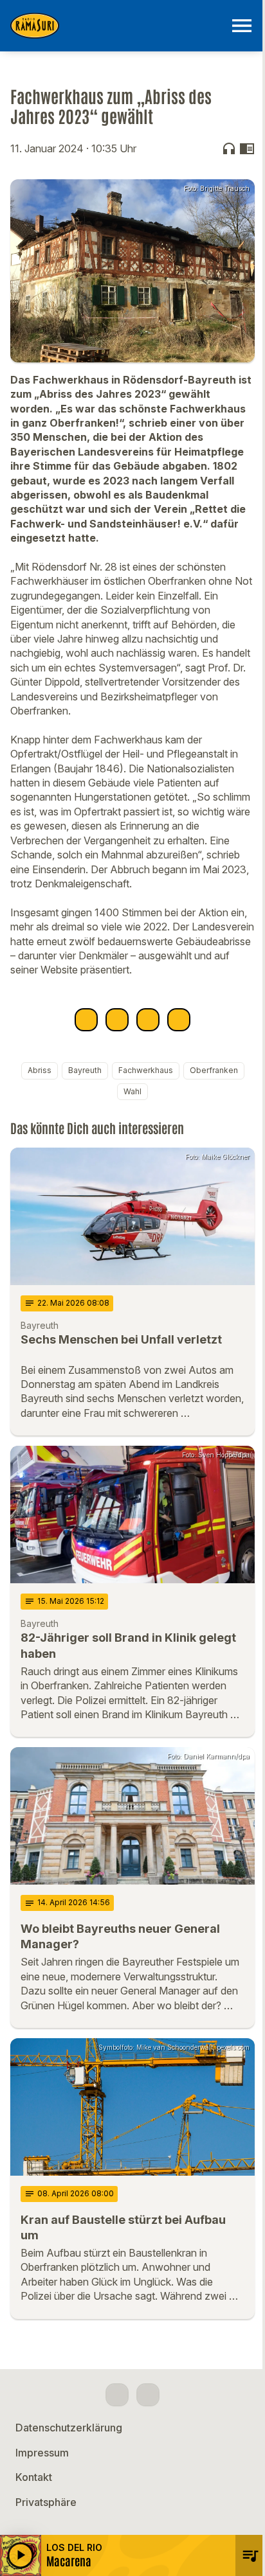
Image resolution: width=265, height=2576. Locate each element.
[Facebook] (117, 2395)
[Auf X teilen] (117, 1020)
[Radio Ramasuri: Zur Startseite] (117, 26)
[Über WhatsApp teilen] (148, 1020)
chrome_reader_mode (247, 148)
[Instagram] (148, 2395)
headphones (229, 148)
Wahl (132, 1091)
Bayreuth (85, 1070)
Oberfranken (214, 1070)
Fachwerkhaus (146, 1070)
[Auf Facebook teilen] (86, 1020)
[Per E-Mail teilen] (179, 1020)
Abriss (40, 1070)
